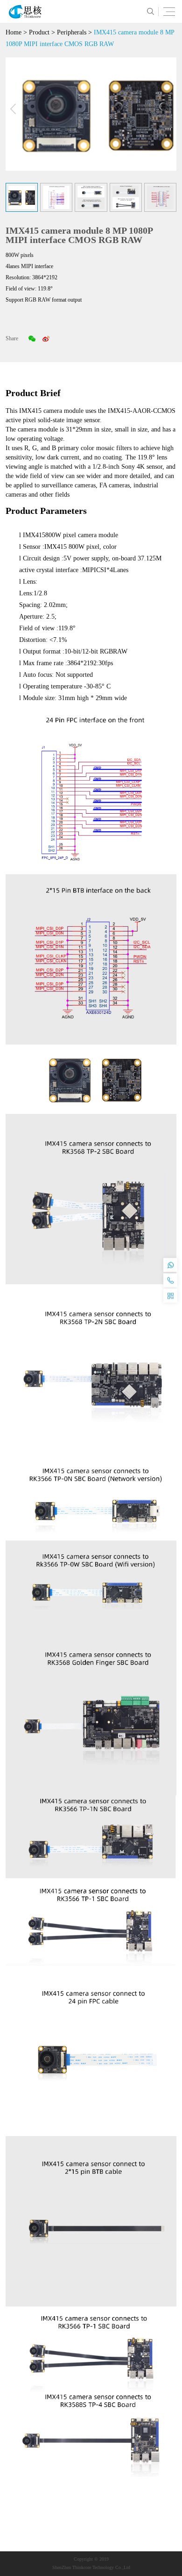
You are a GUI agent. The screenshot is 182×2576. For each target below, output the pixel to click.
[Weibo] (46, 338)
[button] (169, 109)
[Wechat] (32, 338)
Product (39, 32)
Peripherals (72, 32)
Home (14, 32)
